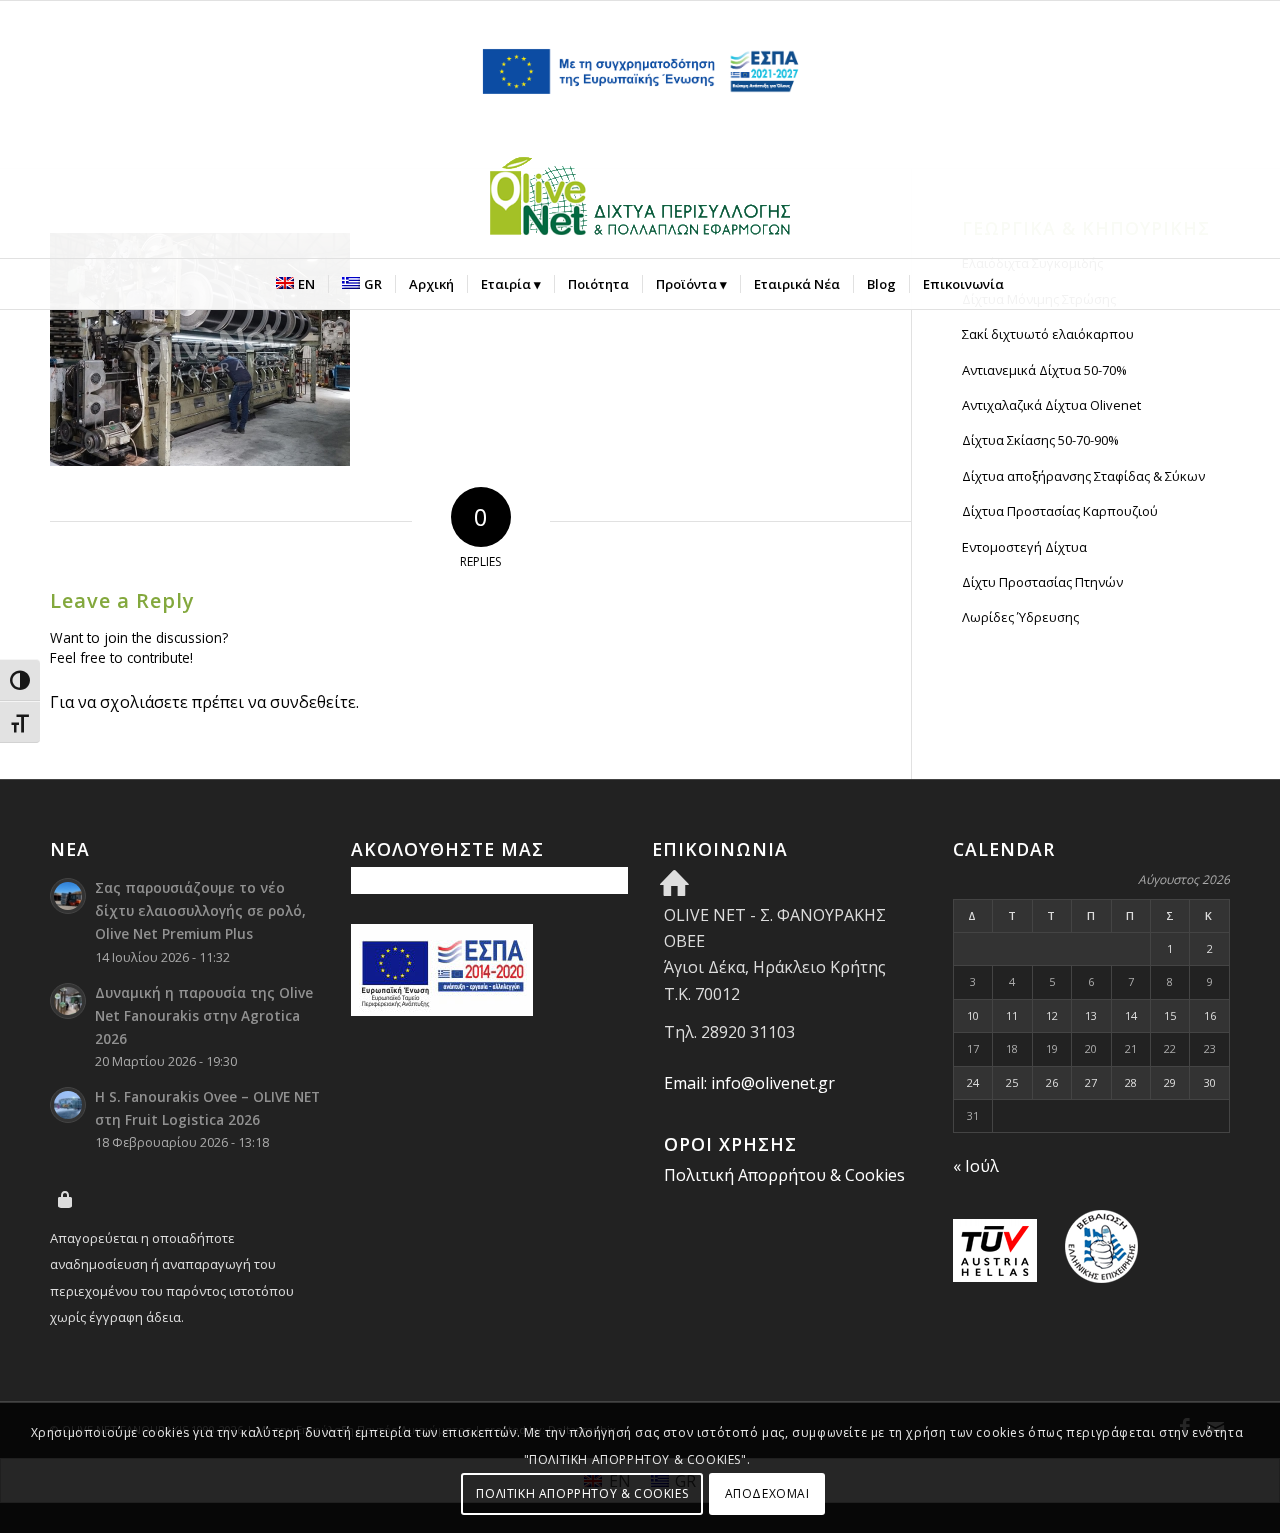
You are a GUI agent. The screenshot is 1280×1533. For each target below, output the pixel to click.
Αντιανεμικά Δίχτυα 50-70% (1044, 370)
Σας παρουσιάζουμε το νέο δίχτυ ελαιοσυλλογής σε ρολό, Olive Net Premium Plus (200, 910)
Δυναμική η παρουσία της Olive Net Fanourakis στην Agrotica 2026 (204, 1015)
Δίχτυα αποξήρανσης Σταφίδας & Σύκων (1083, 476)
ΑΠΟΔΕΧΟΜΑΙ (767, 1493)
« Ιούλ (976, 1166)
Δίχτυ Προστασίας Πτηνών (1042, 582)
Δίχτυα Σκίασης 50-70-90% (1040, 440)
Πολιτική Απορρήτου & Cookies (784, 1175)
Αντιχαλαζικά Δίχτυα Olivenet (1051, 405)
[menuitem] (295, 284)
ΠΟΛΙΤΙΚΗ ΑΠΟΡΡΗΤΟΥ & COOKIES (582, 1493)
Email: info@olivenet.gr (749, 1083)
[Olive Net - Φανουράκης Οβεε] (640, 200)
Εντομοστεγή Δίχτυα (1024, 547)
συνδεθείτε (313, 702)
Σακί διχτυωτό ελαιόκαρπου (1048, 334)
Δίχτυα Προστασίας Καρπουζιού (1060, 511)
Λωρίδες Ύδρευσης (1020, 617)
